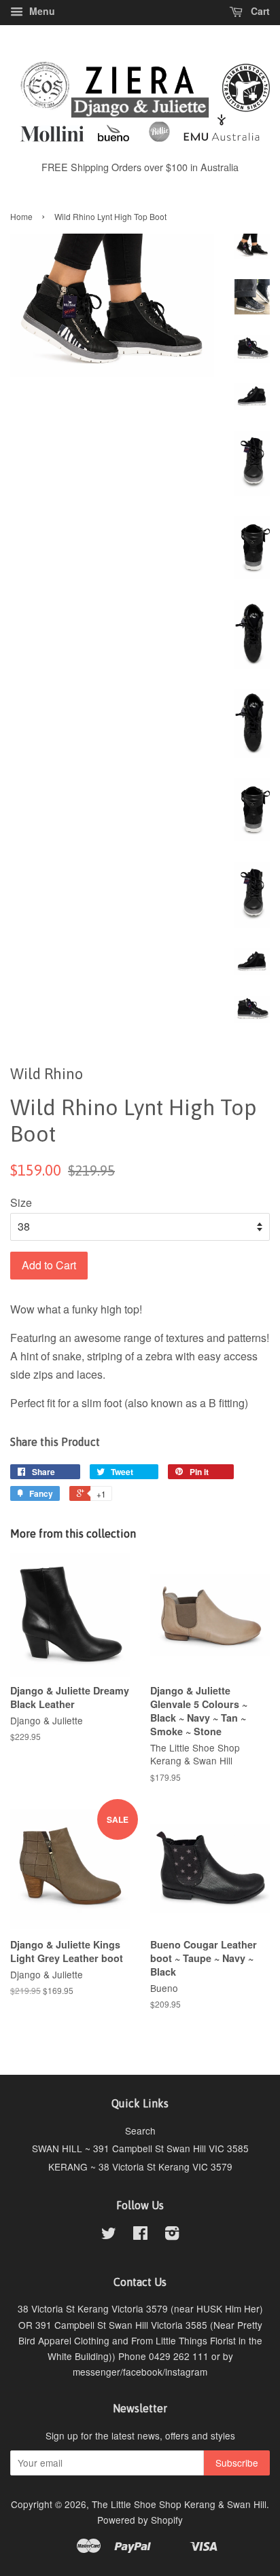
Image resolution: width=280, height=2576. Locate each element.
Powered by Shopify (140, 2520)
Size (21, 1202)
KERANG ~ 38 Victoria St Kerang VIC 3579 (140, 2166)
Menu (41, 11)
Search (140, 2130)
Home (21, 216)
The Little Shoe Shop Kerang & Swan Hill (179, 2504)
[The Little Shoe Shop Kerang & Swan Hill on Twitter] (109, 2235)
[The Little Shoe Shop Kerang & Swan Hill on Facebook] (140, 2235)
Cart (259, 11)
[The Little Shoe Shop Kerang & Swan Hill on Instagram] (172, 2235)
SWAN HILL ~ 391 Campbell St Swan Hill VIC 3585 (140, 2148)
